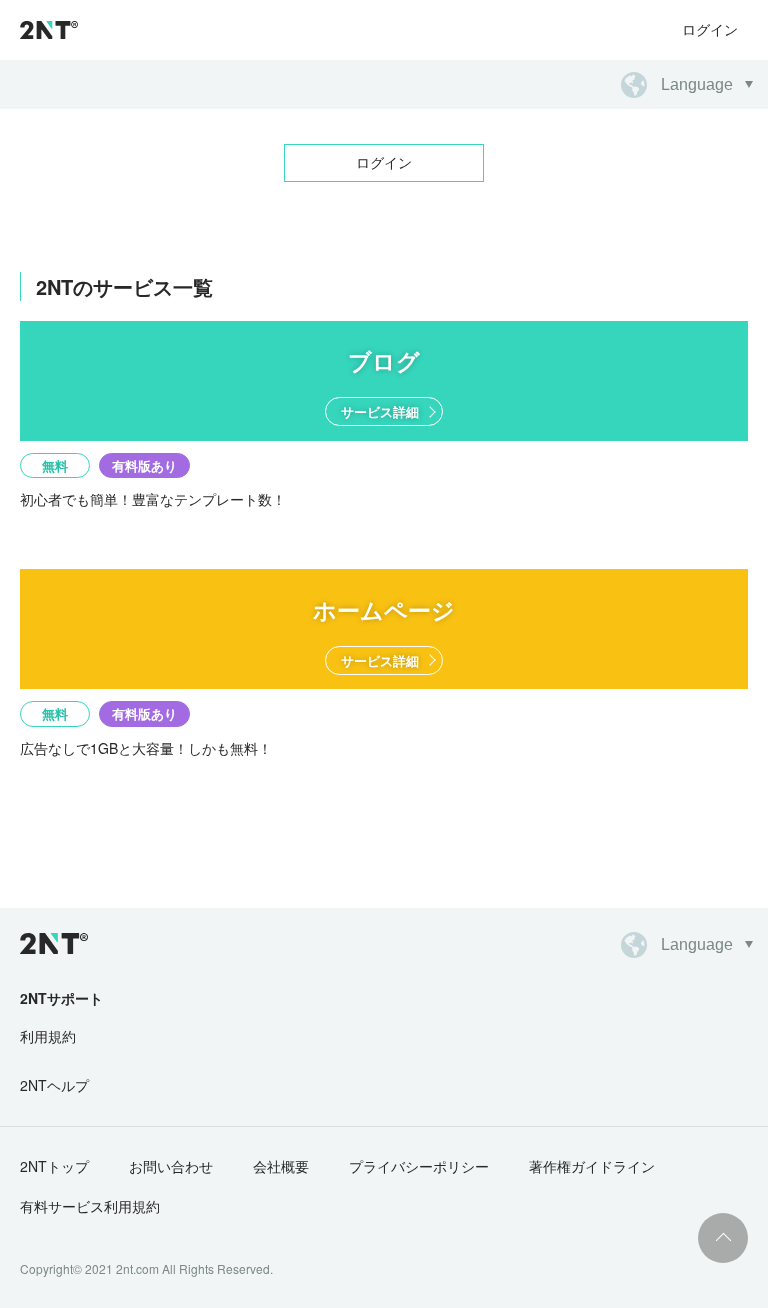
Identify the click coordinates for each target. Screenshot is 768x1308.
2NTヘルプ (54, 1085)
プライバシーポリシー (419, 1166)
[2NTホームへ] (54, 943)
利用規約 (48, 1036)
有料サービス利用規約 (90, 1206)
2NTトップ (54, 1166)
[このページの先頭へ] (723, 1238)
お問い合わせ (171, 1166)
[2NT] (49, 30)
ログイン (710, 29)
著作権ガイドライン (592, 1166)
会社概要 (281, 1166)
